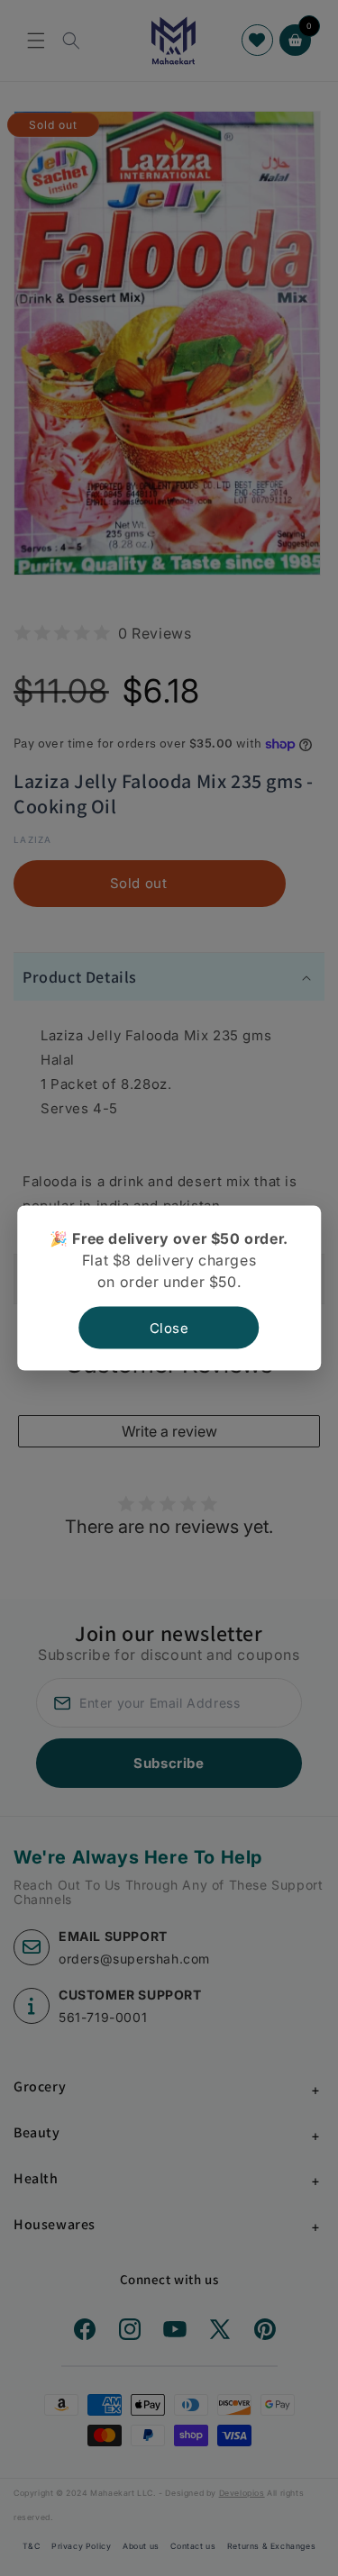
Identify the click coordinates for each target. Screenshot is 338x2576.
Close (169, 1328)
